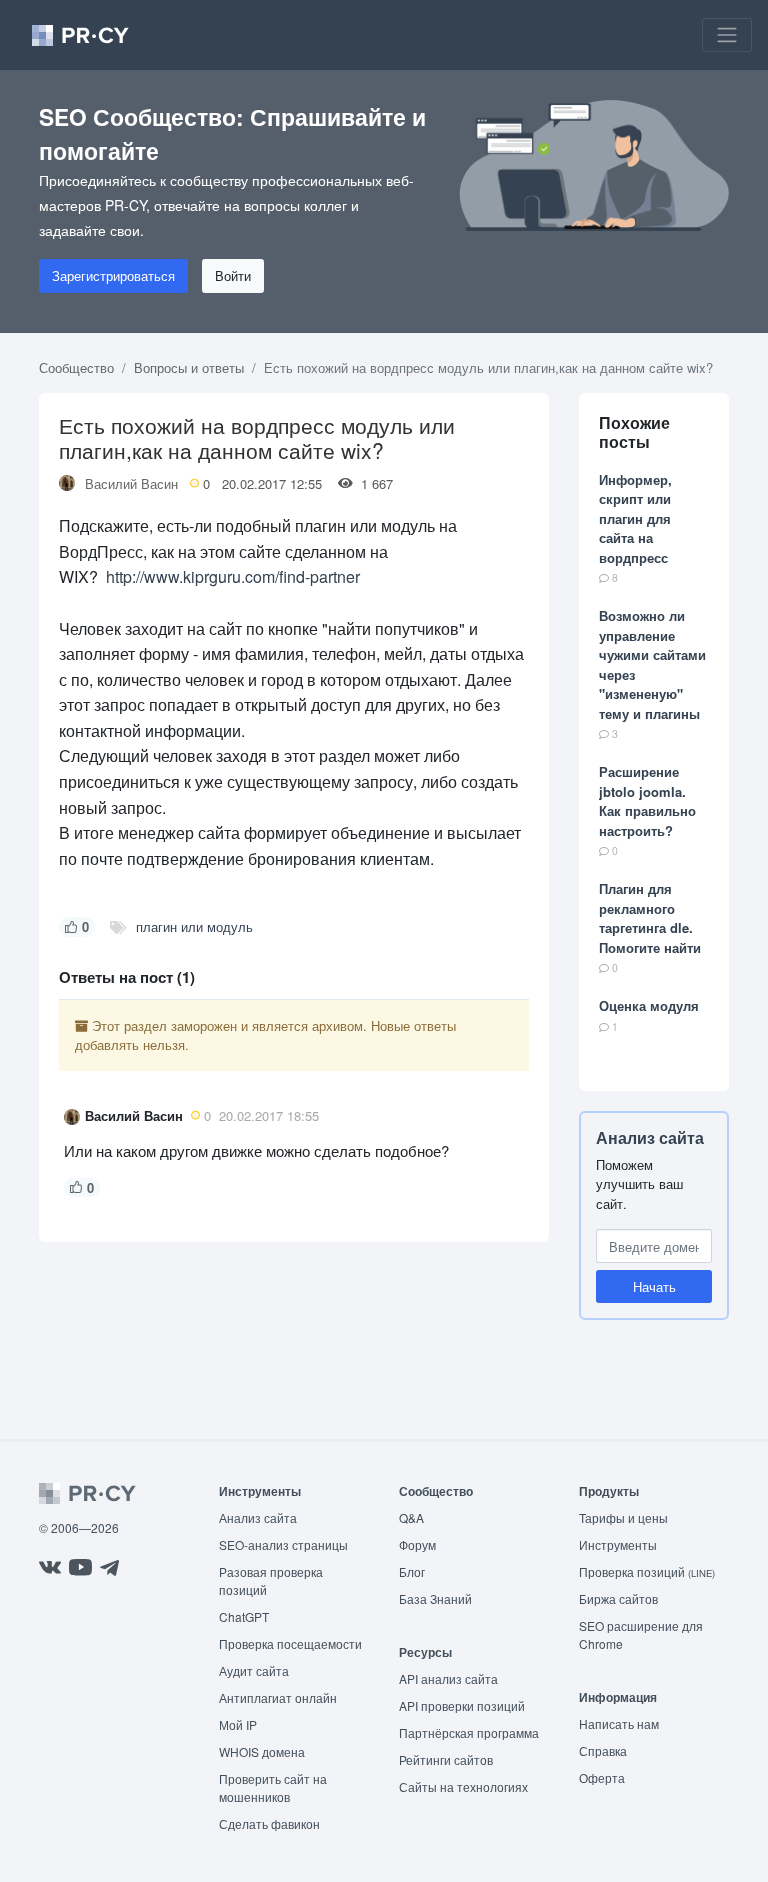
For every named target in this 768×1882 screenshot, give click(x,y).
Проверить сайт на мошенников (273, 1787)
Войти (233, 275)
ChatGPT (244, 1616)
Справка (603, 1750)
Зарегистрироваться (113, 275)
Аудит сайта (254, 1670)
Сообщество (76, 367)
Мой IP (238, 1724)
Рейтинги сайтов (446, 1759)
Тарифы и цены (623, 1517)
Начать (654, 1286)
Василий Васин (131, 483)
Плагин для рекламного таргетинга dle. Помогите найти (650, 918)
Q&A (411, 1517)
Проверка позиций (647, 1571)
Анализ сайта (650, 1137)
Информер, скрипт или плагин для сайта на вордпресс (635, 518)
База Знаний (435, 1598)
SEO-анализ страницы (283, 1544)
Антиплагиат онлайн (278, 1697)
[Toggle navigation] (727, 35)
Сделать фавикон (269, 1823)
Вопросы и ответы (189, 367)
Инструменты (618, 1544)
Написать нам (619, 1723)
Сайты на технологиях (463, 1786)
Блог (412, 1571)
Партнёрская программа (469, 1732)
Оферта (602, 1777)
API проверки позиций (462, 1705)
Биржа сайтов (618, 1598)
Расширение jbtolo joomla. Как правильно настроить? (647, 801)
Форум (417, 1544)
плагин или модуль (194, 926)
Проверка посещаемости (290, 1643)
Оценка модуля (649, 1005)
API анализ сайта (448, 1678)
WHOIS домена (262, 1751)
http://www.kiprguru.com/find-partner (233, 576)
